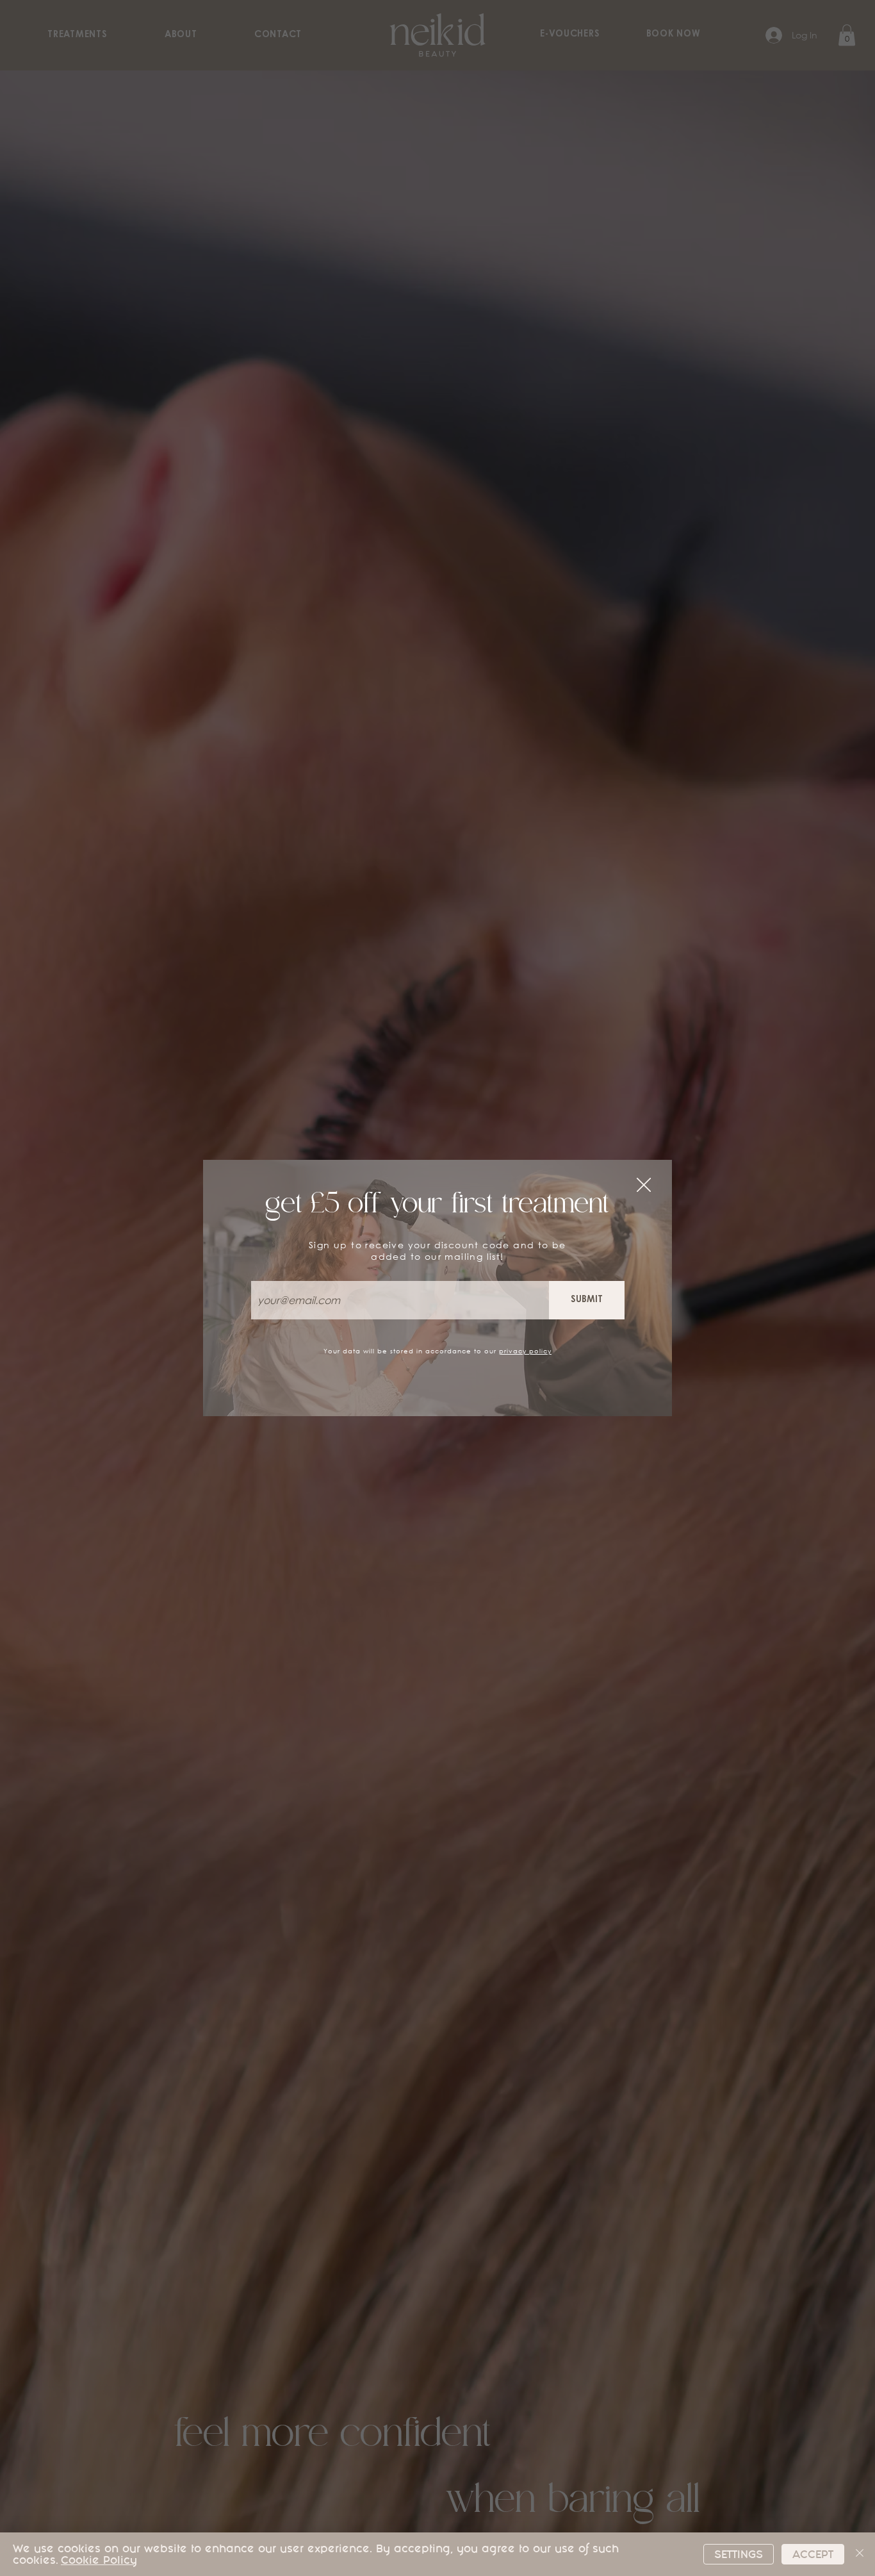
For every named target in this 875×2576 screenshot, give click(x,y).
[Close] (860, 2554)
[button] (644, 1185)
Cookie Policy (99, 2560)
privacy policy (525, 1351)
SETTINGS (739, 2554)
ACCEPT (813, 2554)
